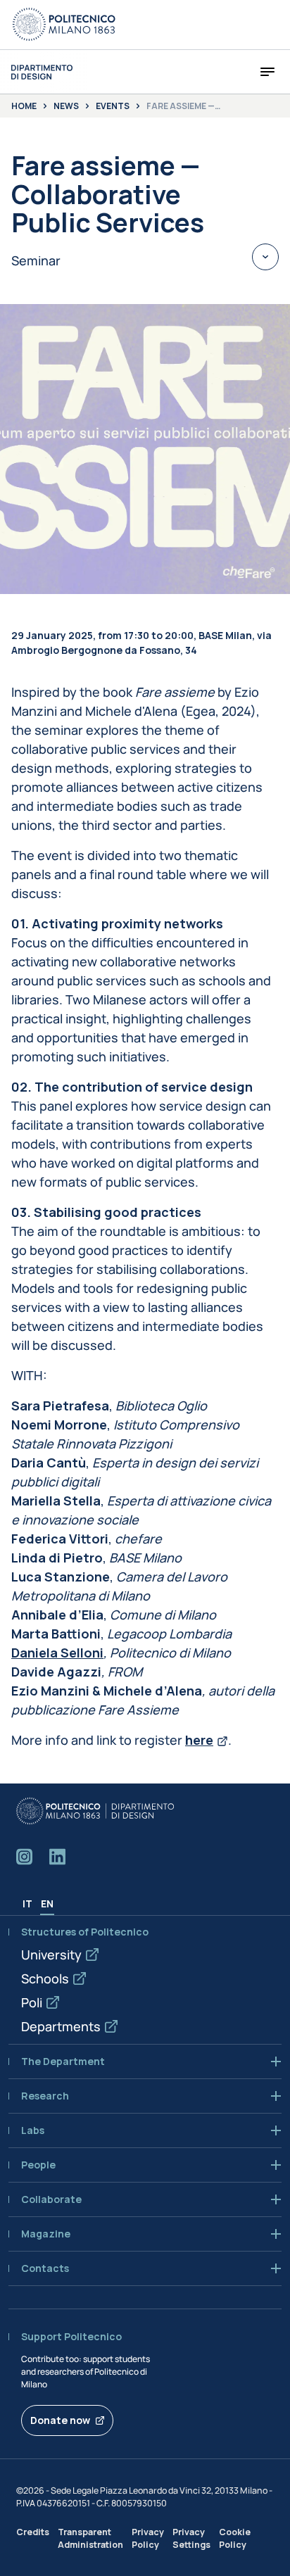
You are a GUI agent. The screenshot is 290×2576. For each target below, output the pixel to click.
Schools (45, 1978)
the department (63, 2062)
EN (47, 1903)
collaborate (51, 2199)
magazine (46, 2234)
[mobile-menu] (267, 72)
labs (33, 2130)
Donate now (60, 2420)
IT (27, 1903)
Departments (61, 2026)
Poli (32, 2002)
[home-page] (42, 72)
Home (24, 106)
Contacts (45, 2268)
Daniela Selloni (57, 1653)
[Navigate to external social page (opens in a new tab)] (24, 1857)
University (51, 1955)
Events (113, 106)
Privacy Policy (148, 2538)
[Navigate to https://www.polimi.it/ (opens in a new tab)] (64, 25)
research (45, 2096)
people (38, 2165)
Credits (33, 2532)
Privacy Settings (191, 2538)
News (66, 106)
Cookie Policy (235, 2538)
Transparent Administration (90, 2538)
